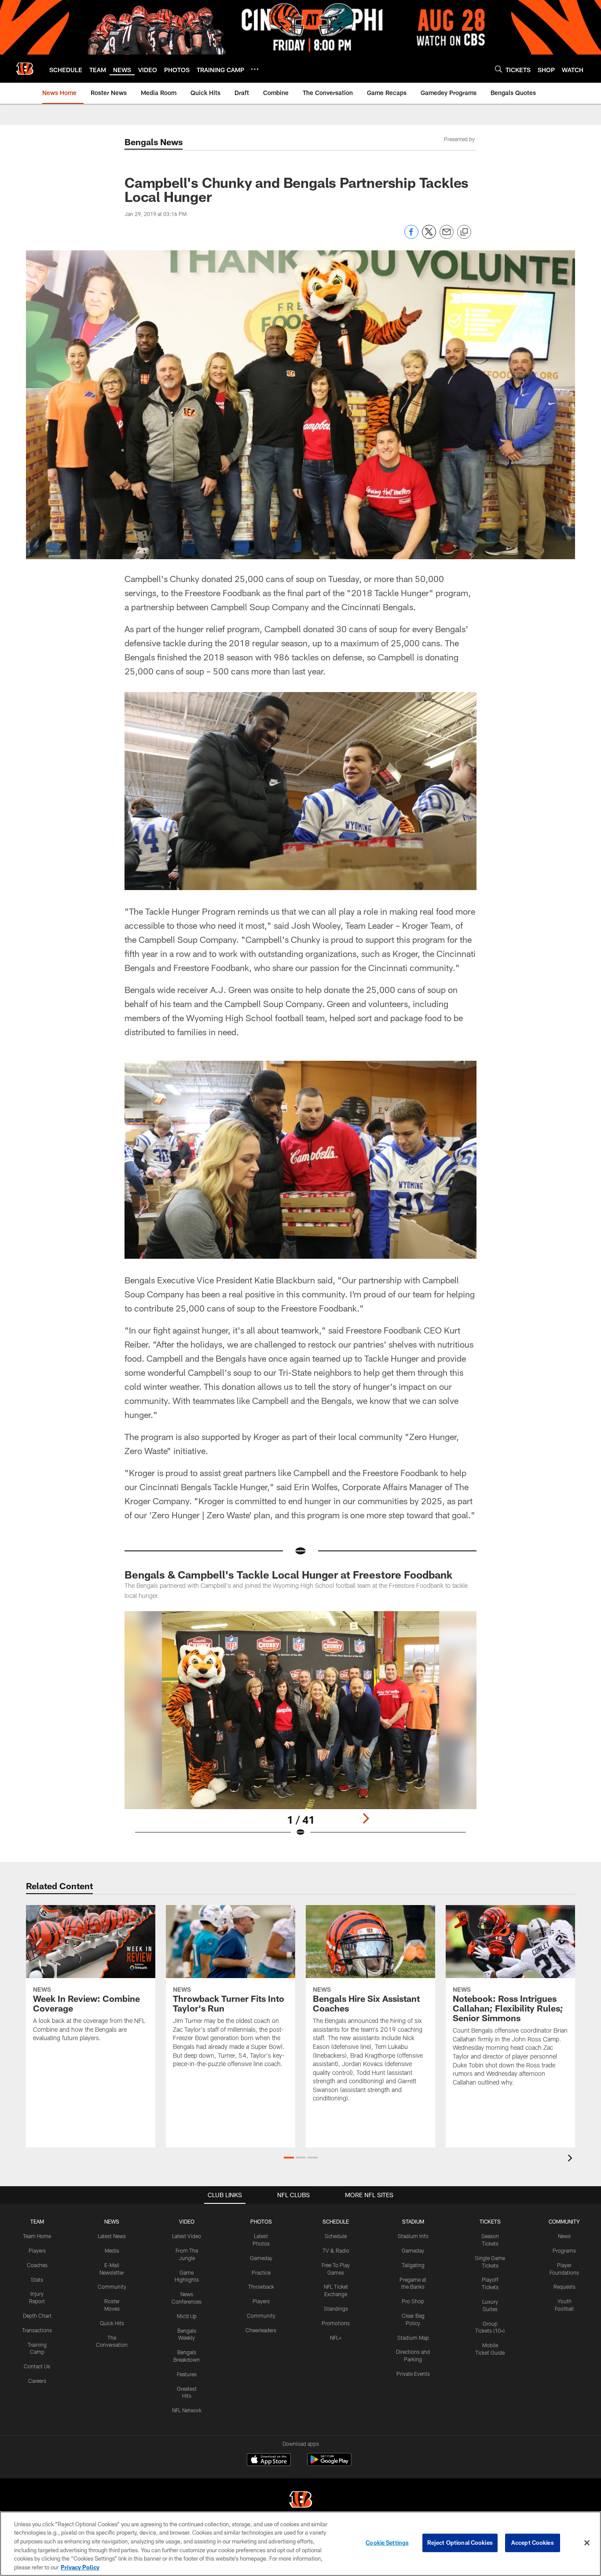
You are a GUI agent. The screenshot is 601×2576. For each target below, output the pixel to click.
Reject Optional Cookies (460, 2543)
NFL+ (336, 2338)
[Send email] (447, 236)
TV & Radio (336, 2250)
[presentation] (572, 2159)
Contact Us (37, 2366)
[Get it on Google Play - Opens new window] (329, 2464)
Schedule (336, 2236)
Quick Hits (112, 2323)
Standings (336, 2309)
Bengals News (154, 142)
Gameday (261, 2258)
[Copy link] (464, 232)
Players (37, 2250)
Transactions (37, 2330)
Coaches (37, 2265)
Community (112, 2287)
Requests (564, 2287)
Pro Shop (413, 2301)
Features (187, 2374)
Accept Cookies (533, 2543)
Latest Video (187, 2236)
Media (112, 2250)
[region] (300, 2544)
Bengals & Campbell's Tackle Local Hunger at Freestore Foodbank (288, 1574)
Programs (564, 2250)
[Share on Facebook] (411, 236)
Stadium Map (413, 2338)
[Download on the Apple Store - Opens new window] (269, 2461)
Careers (37, 2381)
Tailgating (413, 2265)
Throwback (261, 2287)
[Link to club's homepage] (25, 69)
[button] (289, 2158)
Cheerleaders (261, 2330)
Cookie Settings (387, 2543)
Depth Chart (37, 2316)
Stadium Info (413, 2236)
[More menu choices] (255, 69)
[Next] (366, 1818)
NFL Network (187, 2410)
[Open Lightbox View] (300, 1730)
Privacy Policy (80, 2567)
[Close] (587, 2543)
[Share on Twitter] (429, 236)
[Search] (498, 69)
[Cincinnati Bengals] (300, 2501)
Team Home (37, 2236)
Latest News (112, 2236)
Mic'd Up (187, 2316)
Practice (261, 2272)
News (564, 2236)
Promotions (336, 2323)
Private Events (413, 2374)
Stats (37, 2279)
